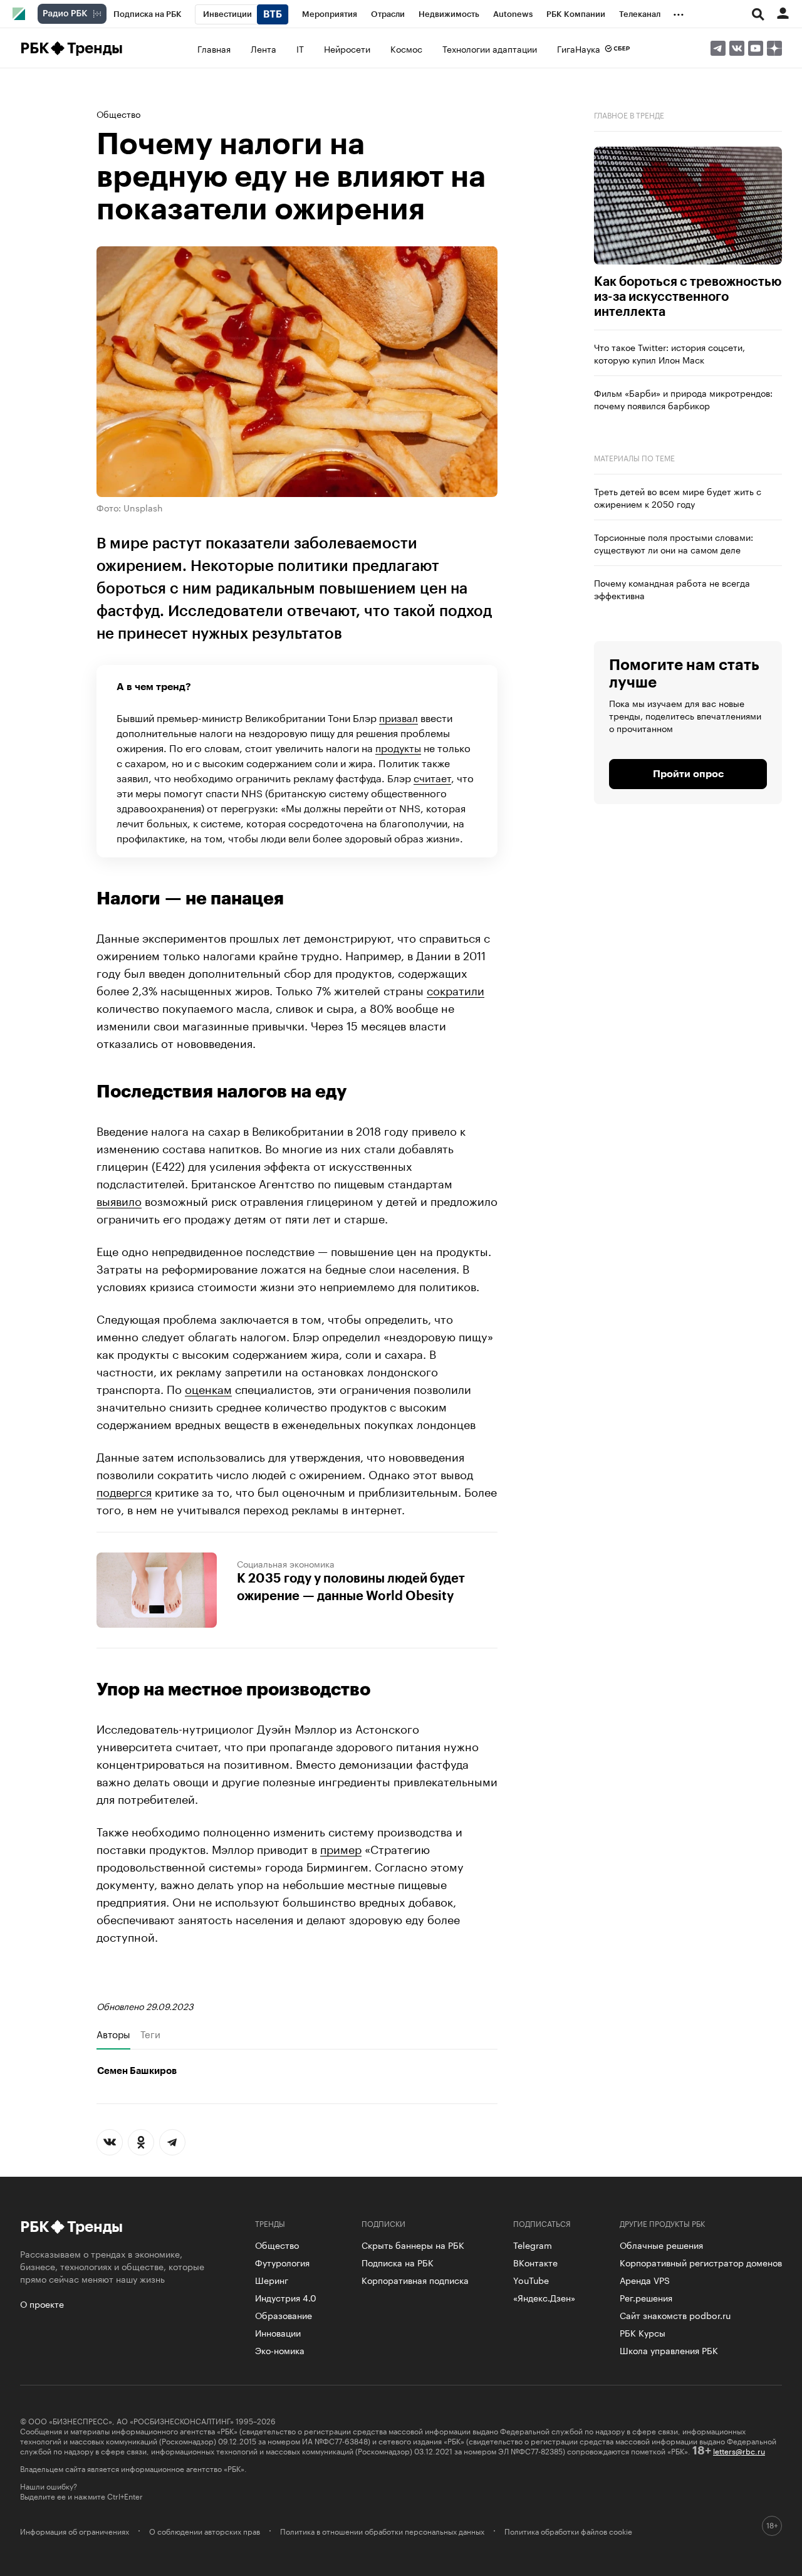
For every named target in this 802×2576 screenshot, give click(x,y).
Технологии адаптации (490, 48)
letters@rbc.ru (739, 2450)
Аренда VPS (645, 2280)
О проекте (42, 2303)
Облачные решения (661, 2244)
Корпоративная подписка (415, 2280)
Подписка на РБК (398, 2262)
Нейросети (347, 48)
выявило (119, 1200)
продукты (398, 747)
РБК (34, 48)
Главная (214, 48)
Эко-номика (280, 2350)
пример (341, 1848)
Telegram (533, 2244)
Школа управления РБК (669, 2350)
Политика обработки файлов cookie (568, 2531)
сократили (456, 989)
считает (432, 777)
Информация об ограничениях (75, 2531)
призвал (398, 717)
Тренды (95, 48)
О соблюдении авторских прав (205, 2531)
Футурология (282, 2262)
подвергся (124, 1490)
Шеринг (272, 2280)
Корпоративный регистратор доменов (701, 2262)
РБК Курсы (643, 2332)
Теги (150, 2034)
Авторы (113, 2034)
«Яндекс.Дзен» (544, 2297)
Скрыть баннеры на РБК (413, 2244)
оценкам (208, 1388)
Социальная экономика (286, 1563)
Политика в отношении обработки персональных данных (382, 2531)
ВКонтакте (535, 2262)
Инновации (278, 2332)
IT (300, 48)
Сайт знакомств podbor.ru (675, 2315)
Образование (284, 2315)
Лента (263, 48)
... (679, 12)
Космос (406, 48)
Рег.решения (646, 2297)
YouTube (531, 2280)
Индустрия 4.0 (286, 2297)
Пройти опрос (688, 774)
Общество (118, 113)
